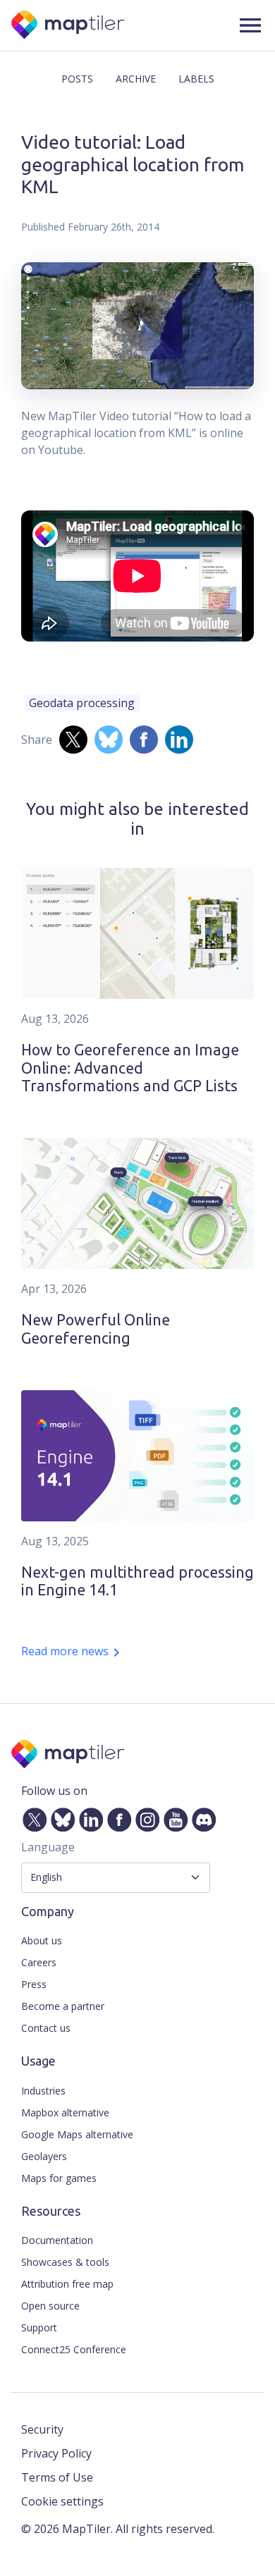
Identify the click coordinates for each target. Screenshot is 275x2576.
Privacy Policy (56, 2453)
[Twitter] (32, 1817)
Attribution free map (67, 2284)
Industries (43, 2091)
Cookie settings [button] (62, 2501)
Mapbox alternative (65, 2112)
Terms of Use (57, 2477)
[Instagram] (145, 1817)
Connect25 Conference (74, 2349)
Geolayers (44, 2156)
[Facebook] (116, 1817)
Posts (77, 79)
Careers (39, 1962)
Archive (136, 79)
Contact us (46, 2028)
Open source (50, 2306)
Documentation (57, 2240)
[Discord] (201, 1817)
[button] (250, 25)
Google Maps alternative (77, 2134)
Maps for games (59, 2178)
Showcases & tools (65, 2262)
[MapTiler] (69, 26)
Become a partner (63, 2006)
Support (39, 2327)
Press (34, 1984)
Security (42, 2429)
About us (42, 1940)
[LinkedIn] (88, 1817)
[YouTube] (173, 1817)
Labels (196, 79)
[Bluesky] (60, 1817)
